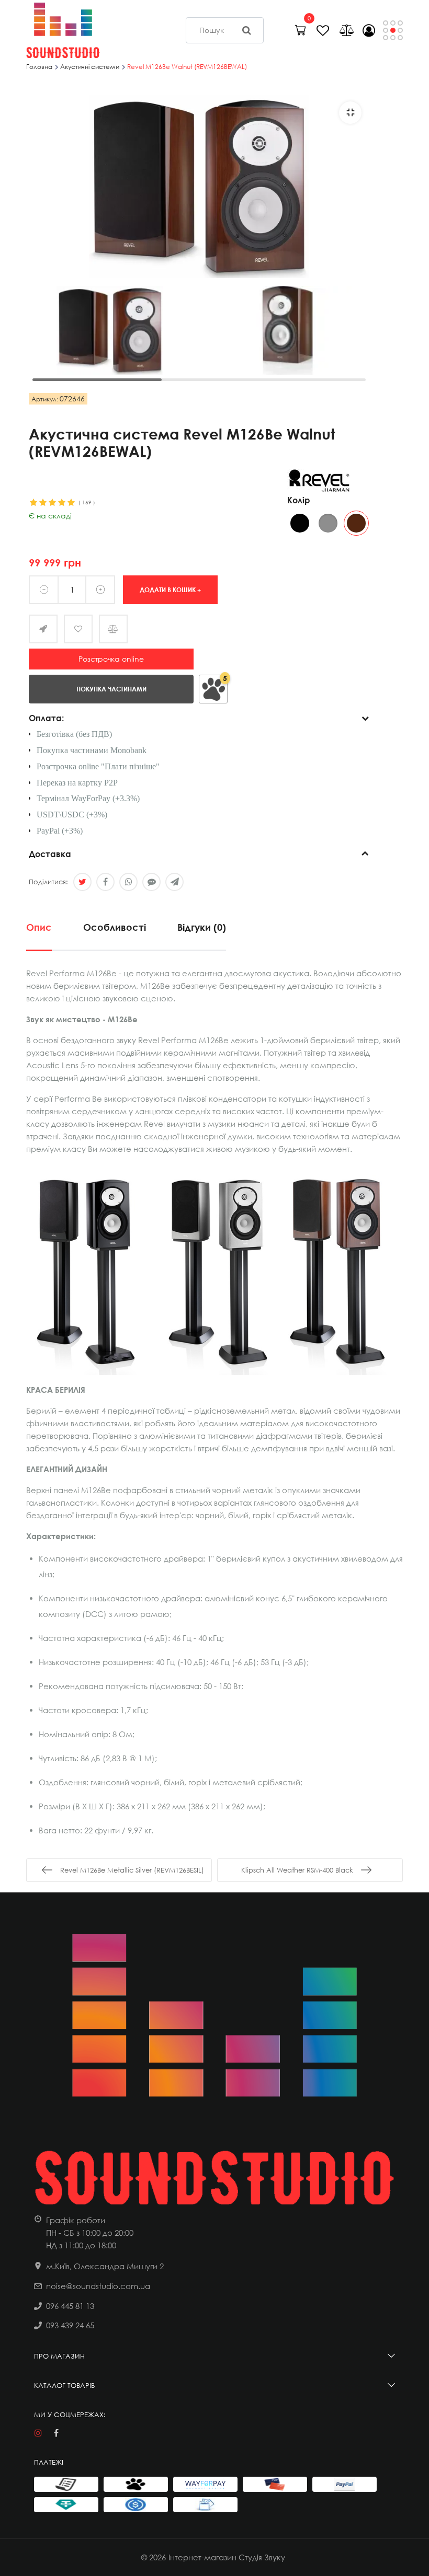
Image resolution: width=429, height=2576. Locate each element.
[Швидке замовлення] (43, 629)
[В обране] (78, 629)
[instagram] (38, 2433)
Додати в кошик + (170, 589)
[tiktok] (75, 2433)
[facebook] (56, 2433)
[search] (247, 30)
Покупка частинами (111, 689)
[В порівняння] (113, 629)
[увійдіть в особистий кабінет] (369, 30)
